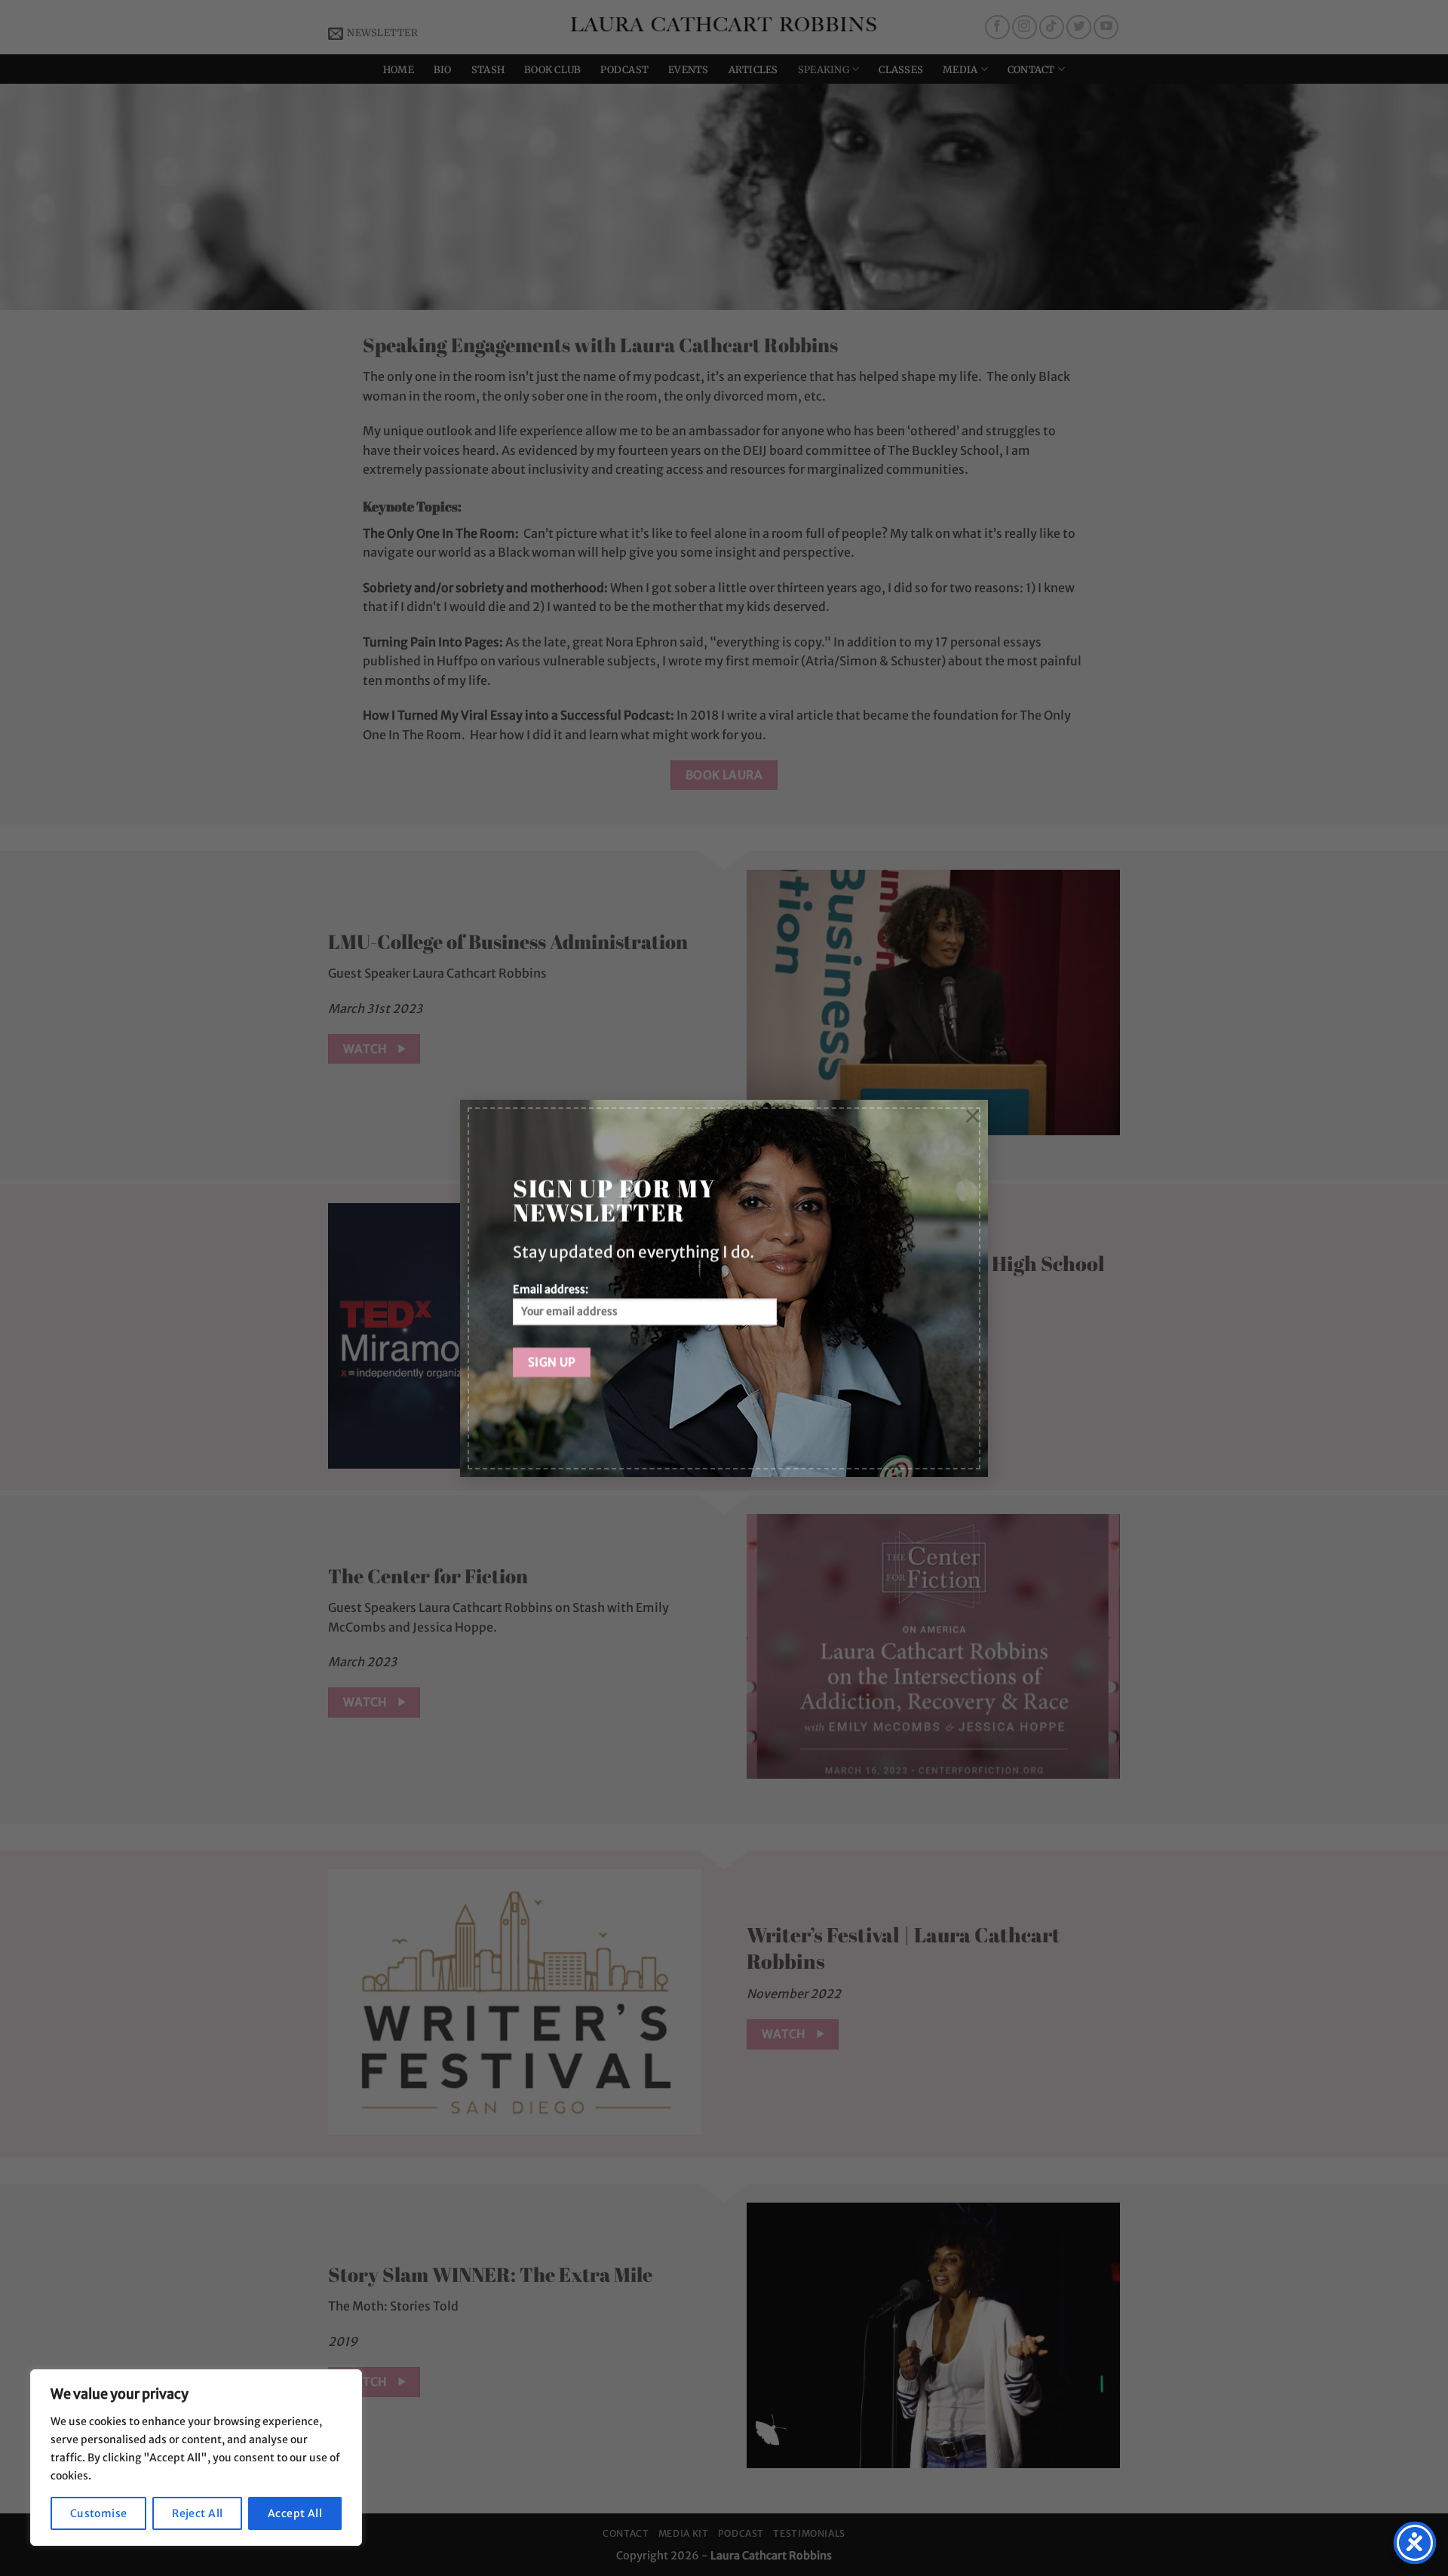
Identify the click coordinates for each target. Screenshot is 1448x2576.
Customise (99, 2513)
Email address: (551, 1289)
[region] (196, 2458)
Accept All (295, 2513)
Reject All (197, 2513)
